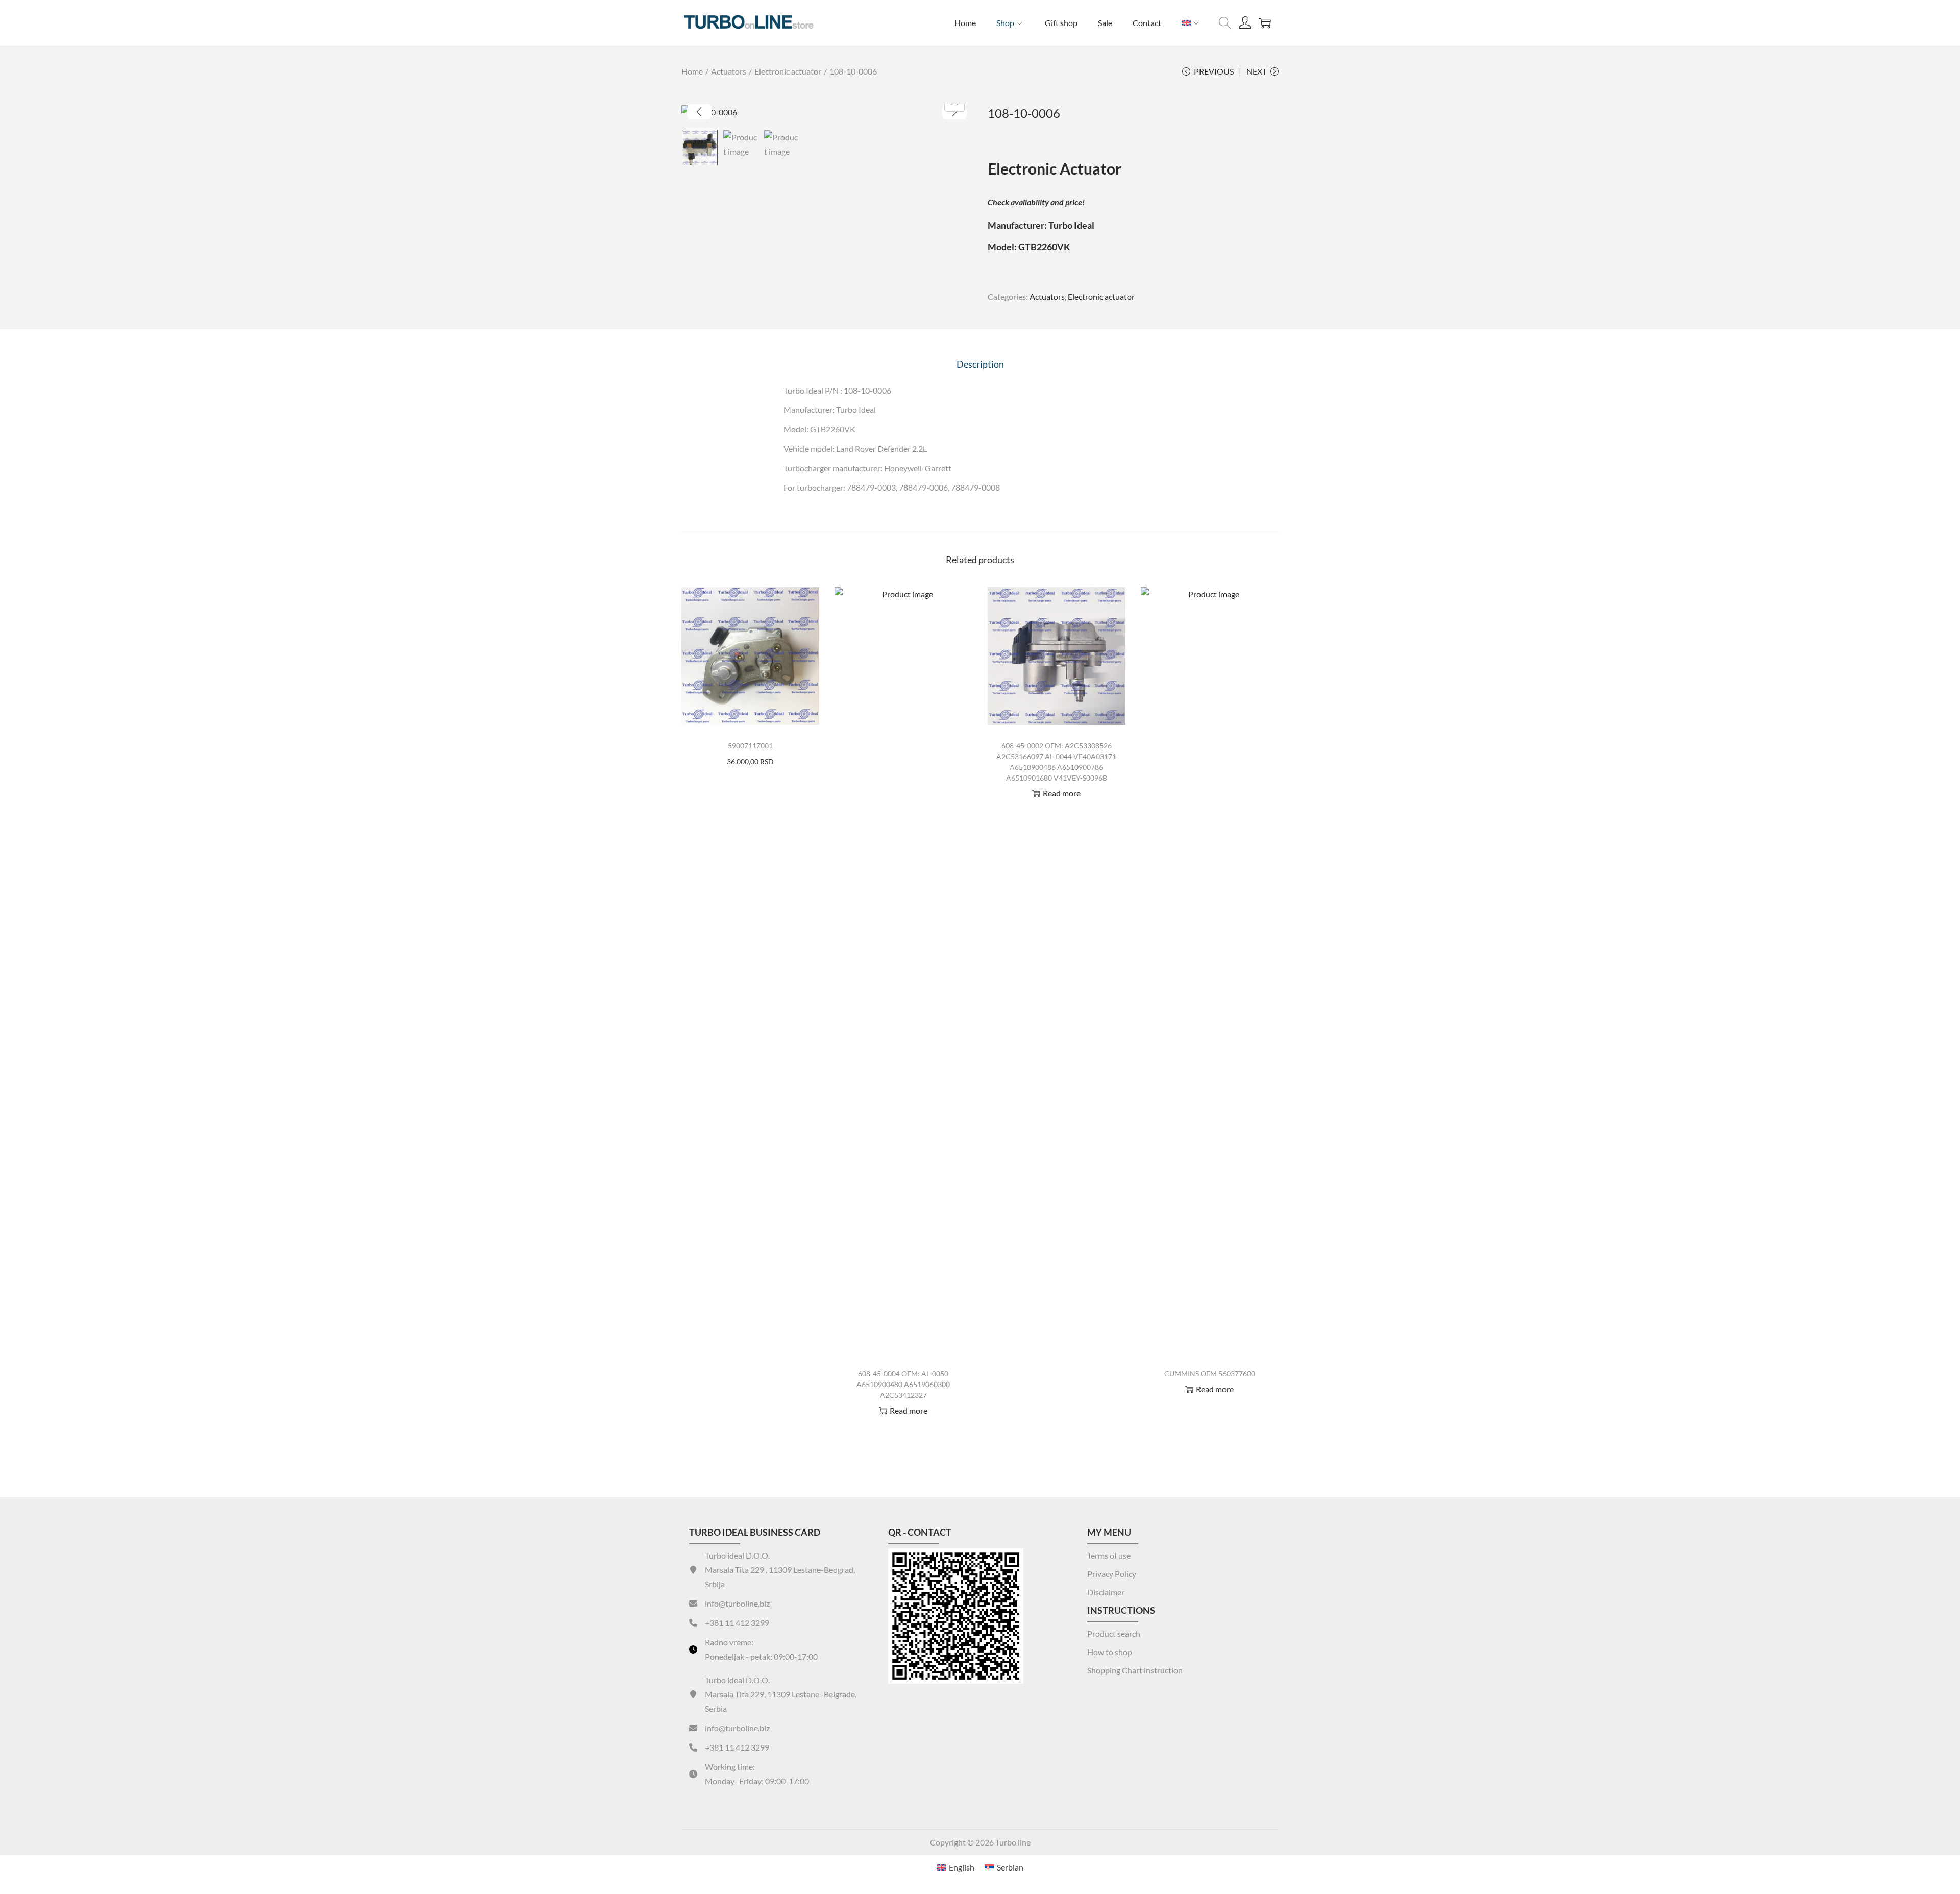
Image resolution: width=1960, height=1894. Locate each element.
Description (980, 364)
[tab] (980, 364)
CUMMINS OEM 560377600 (1210, 1374)
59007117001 (750, 746)
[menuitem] (1191, 23)
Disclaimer (1106, 1592)
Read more (909, 1410)
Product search (1114, 1633)
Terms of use (1109, 1555)
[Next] (954, 112)
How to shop (1110, 1652)
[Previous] (699, 112)
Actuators (729, 71)
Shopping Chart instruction (1135, 1670)
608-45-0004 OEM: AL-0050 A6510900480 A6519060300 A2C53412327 (903, 1384)
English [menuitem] (962, 1867)
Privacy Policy (1112, 1574)
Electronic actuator (788, 71)
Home (692, 71)
